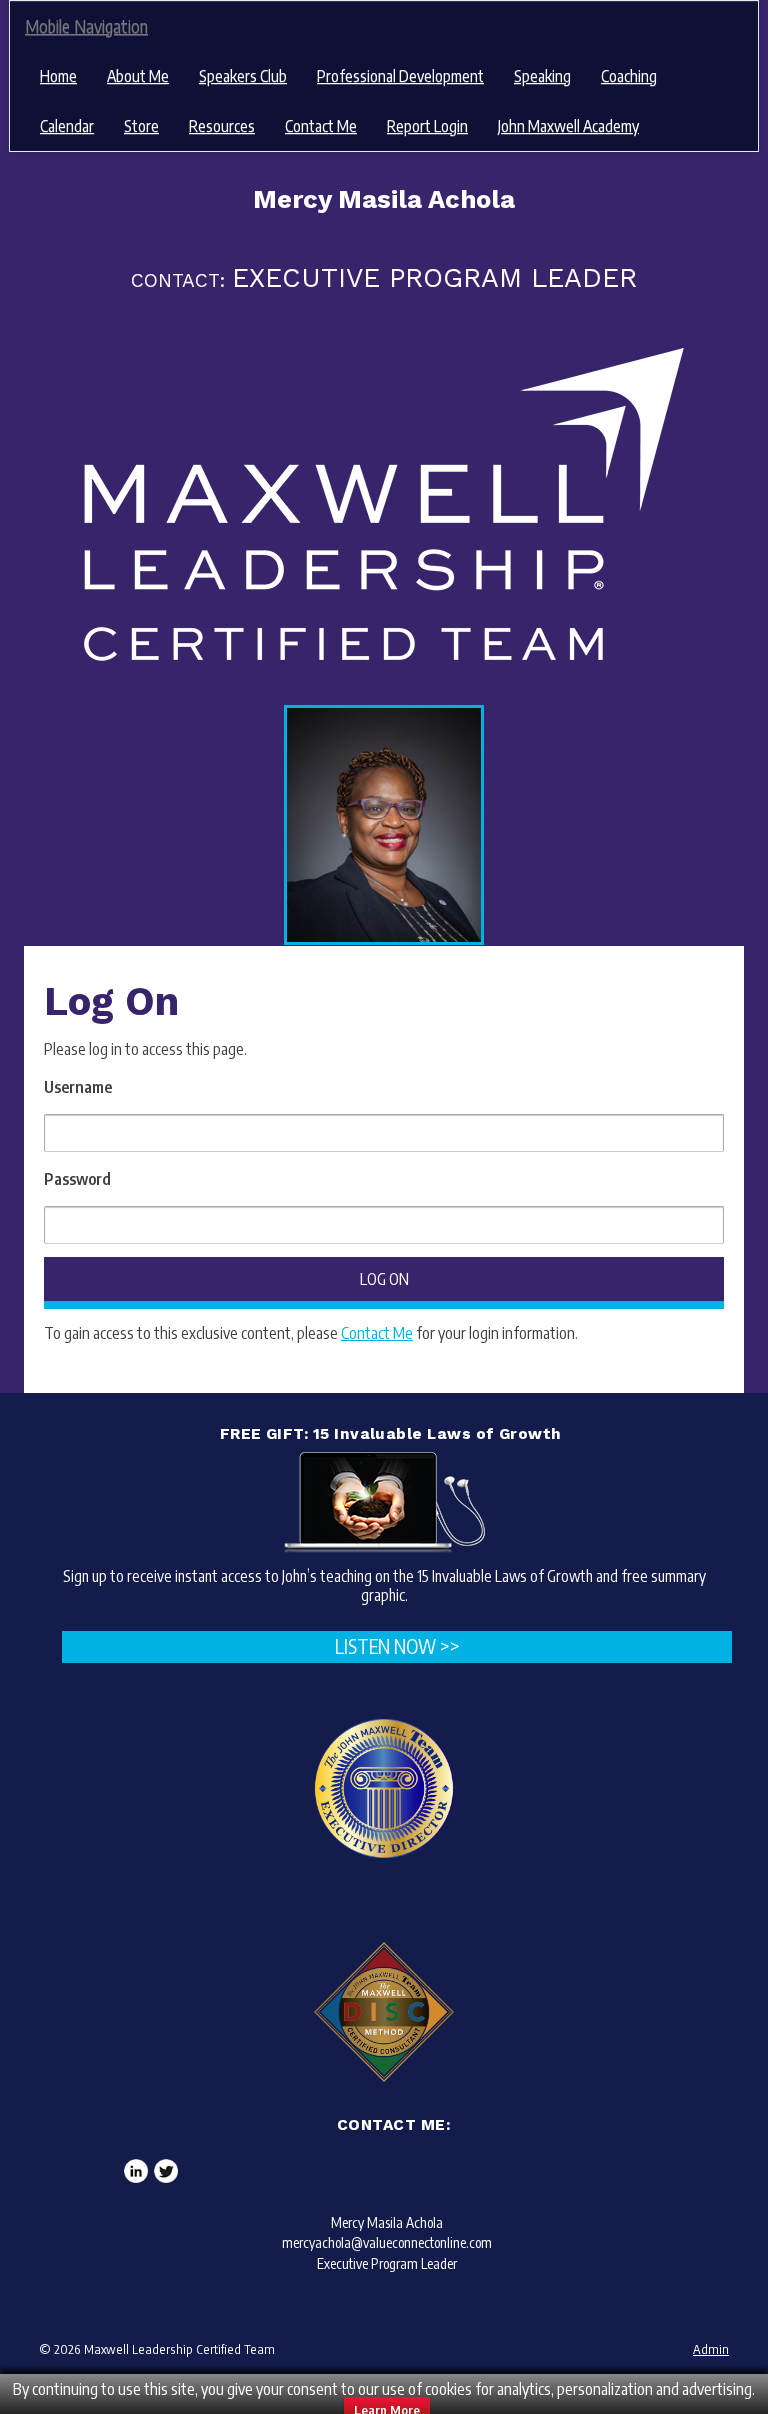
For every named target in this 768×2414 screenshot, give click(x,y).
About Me (138, 76)
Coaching (629, 76)
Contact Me (321, 126)
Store (141, 126)
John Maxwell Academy (568, 126)
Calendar (67, 126)
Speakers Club (243, 76)
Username (78, 1087)
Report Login (427, 126)
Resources (222, 126)
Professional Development (400, 76)
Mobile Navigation (86, 25)
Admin (711, 2349)
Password (77, 1179)
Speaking (542, 76)
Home (58, 76)
